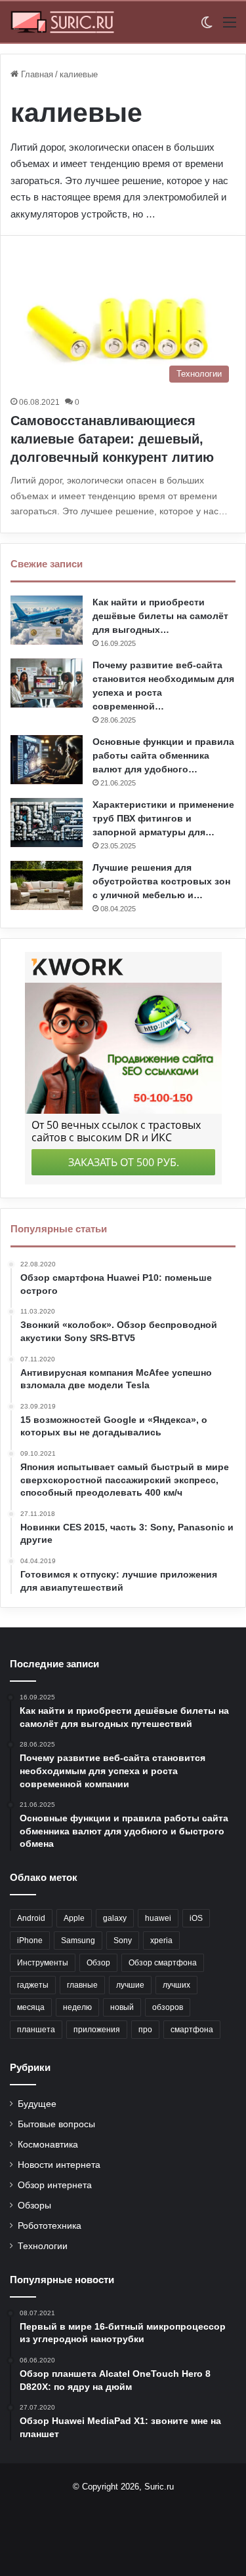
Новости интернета (59, 2165)
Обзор (98, 1963)
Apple (74, 1918)
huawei (158, 1918)
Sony (123, 1941)
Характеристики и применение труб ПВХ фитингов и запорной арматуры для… (163, 818)
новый (122, 2007)
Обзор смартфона (163, 1963)
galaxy (115, 1918)
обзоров (168, 2007)
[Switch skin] (207, 27)
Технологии (43, 2246)
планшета (36, 2030)
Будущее (37, 2104)
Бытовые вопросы (56, 2124)
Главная (36, 74)
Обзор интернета (55, 2185)
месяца (31, 2007)
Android (31, 1918)
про (145, 2030)
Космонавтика (48, 2145)
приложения (97, 2030)
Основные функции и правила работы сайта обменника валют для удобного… (163, 755)
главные (82, 1985)
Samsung (78, 1941)
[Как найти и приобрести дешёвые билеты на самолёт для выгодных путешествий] (47, 620)
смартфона (192, 2030)
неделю (77, 2007)
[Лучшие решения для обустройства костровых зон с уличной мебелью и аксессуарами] (47, 885)
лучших (176, 1985)
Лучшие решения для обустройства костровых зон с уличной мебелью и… (161, 881)
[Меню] (230, 27)
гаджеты (33, 1985)
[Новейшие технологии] (62, 22)
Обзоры (34, 2206)
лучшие (130, 1985)
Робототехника (50, 2226)
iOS (196, 1918)
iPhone (30, 1941)
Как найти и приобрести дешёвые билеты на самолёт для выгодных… (160, 616)
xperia (161, 1941)
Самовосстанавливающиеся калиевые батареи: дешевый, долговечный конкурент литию (112, 439)
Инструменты (43, 1963)
